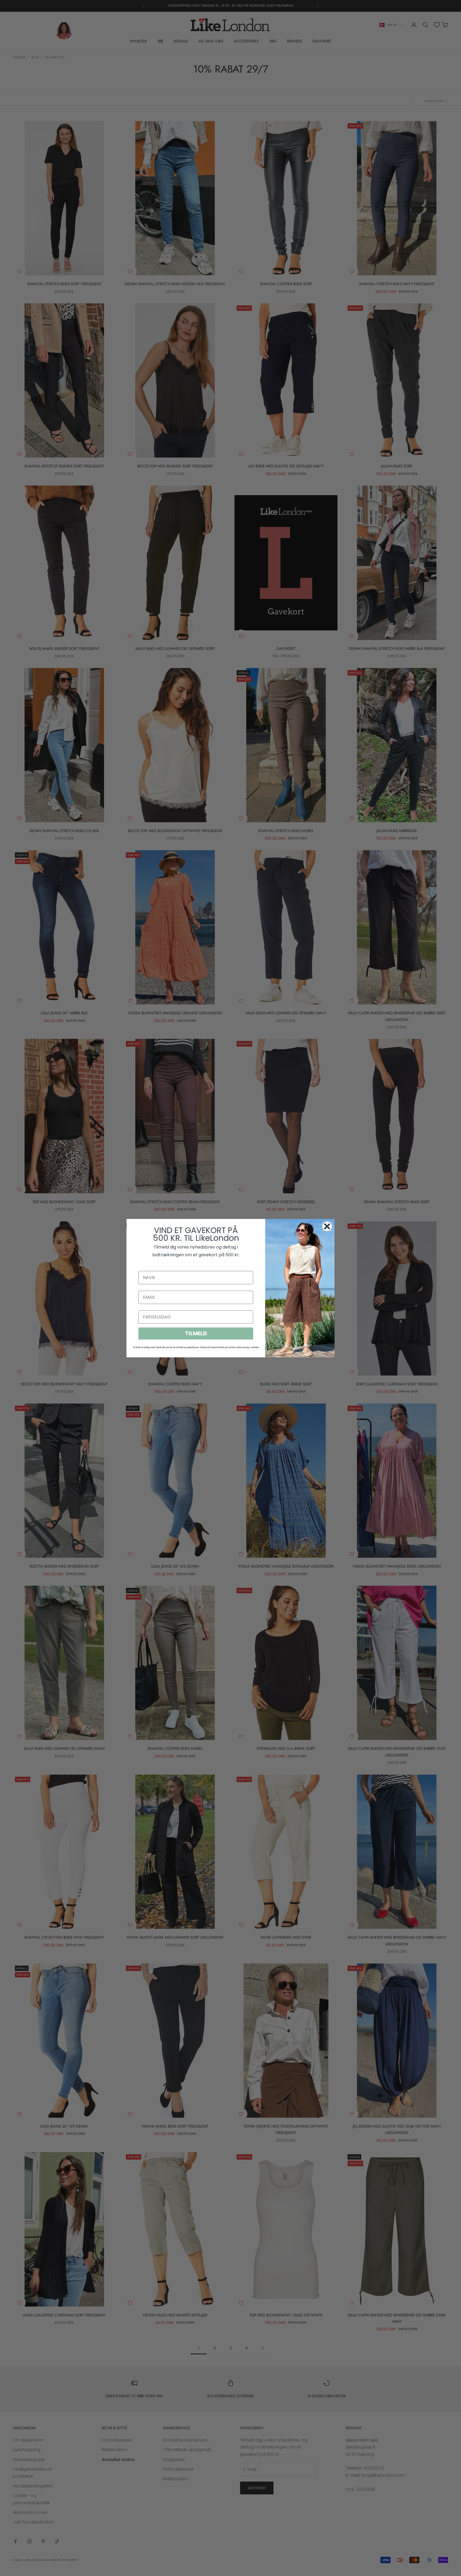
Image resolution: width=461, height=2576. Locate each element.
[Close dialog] (327, 1226)
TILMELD (196, 1333)
